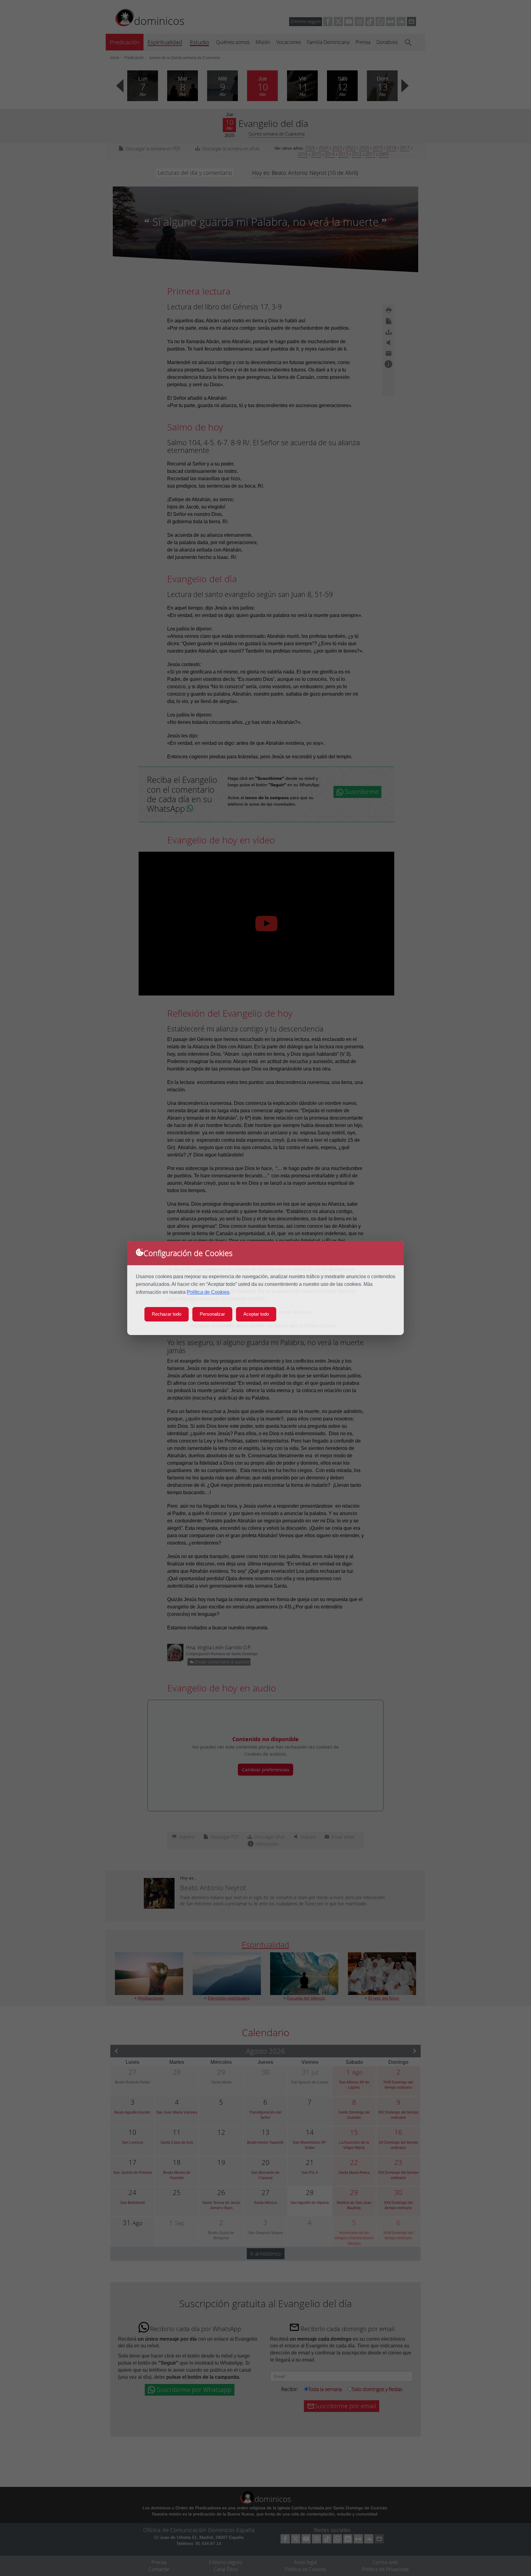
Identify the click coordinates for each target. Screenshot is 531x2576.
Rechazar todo (167, 1314)
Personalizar (212, 1314)
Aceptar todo (256, 1314)
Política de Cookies (208, 1292)
